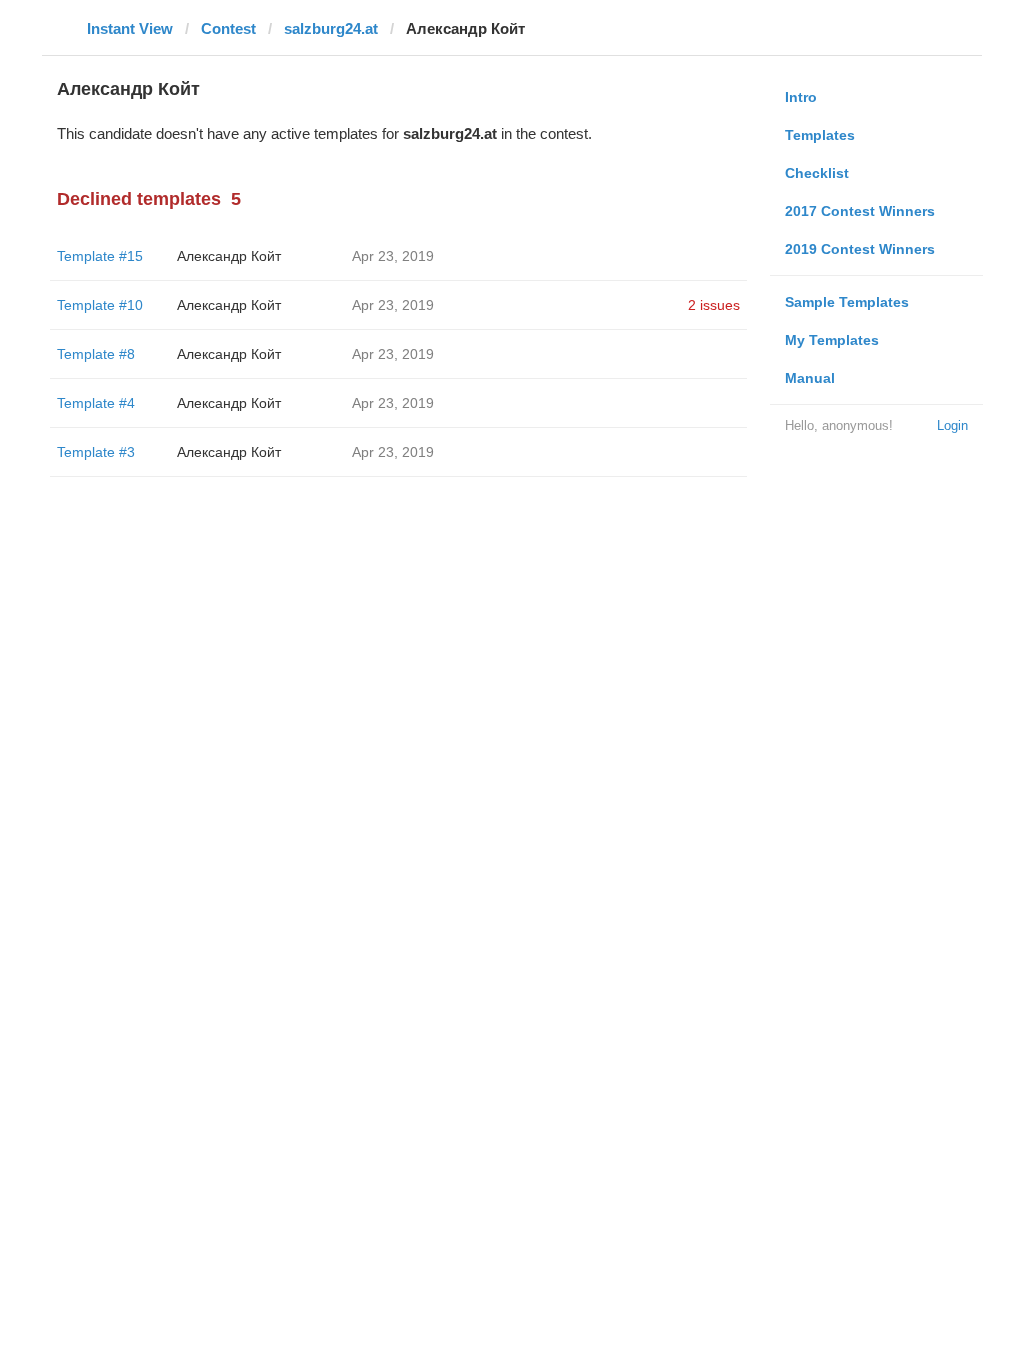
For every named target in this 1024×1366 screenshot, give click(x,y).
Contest (228, 28)
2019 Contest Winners (860, 249)
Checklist (817, 173)
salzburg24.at (331, 28)
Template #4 (96, 403)
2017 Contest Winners (860, 211)
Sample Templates (847, 302)
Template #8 (96, 354)
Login (952, 425)
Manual (810, 378)
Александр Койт (229, 256)
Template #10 (100, 305)
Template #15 (100, 256)
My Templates (832, 340)
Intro (801, 97)
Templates (820, 135)
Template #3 (96, 452)
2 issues (714, 305)
